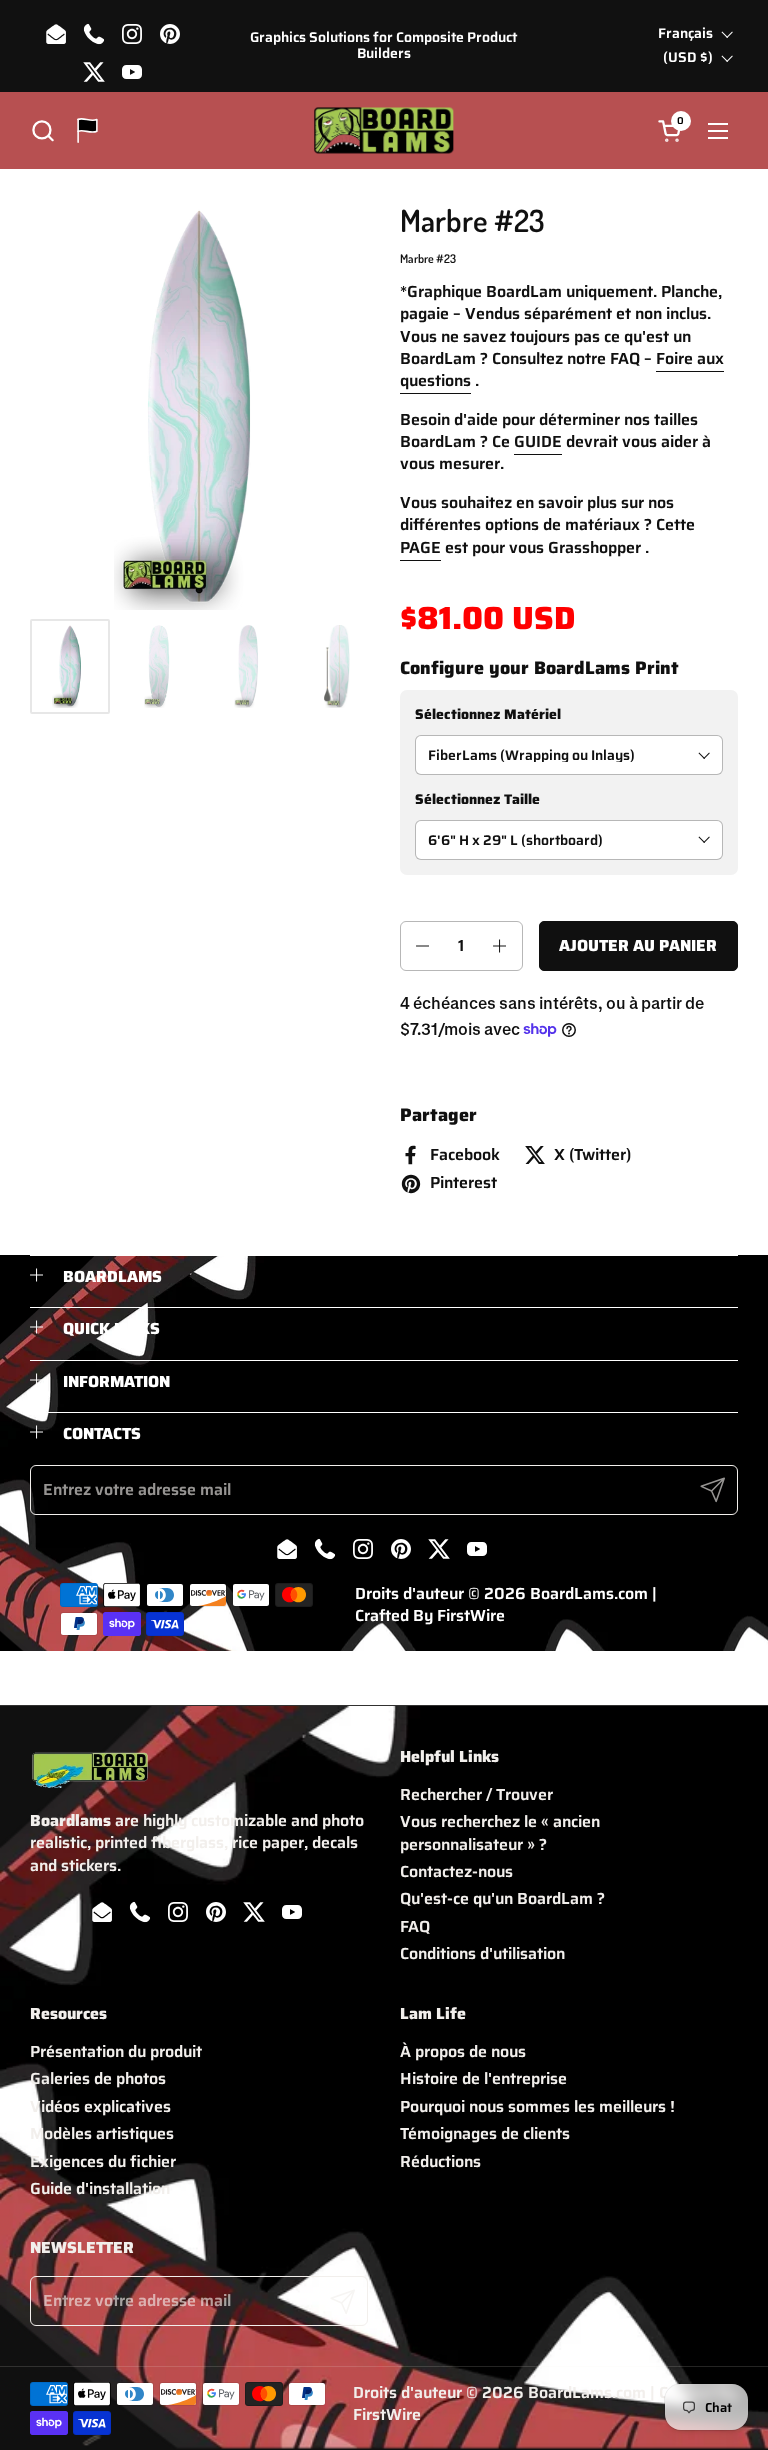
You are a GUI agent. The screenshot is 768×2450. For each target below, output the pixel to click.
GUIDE (538, 441)
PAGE (420, 547)
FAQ (415, 1926)
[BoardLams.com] (383, 130)
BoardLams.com (589, 1593)
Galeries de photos (98, 2078)
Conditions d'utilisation (482, 1953)
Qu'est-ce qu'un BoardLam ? (502, 1898)
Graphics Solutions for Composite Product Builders (383, 45)
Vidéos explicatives (100, 2106)
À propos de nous (463, 2051)
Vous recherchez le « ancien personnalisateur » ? (500, 1832)
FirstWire (471, 1615)
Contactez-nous (456, 1871)
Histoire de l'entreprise (483, 2078)
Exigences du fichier (103, 2161)
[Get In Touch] (87, 130)
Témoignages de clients (485, 2133)
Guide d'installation (100, 2188)
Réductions (440, 2161)
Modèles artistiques (102, 2133)
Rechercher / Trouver (476, 1794)
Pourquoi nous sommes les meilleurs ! (537, 2106)
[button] (42, 130)
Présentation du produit (116, 2051)
